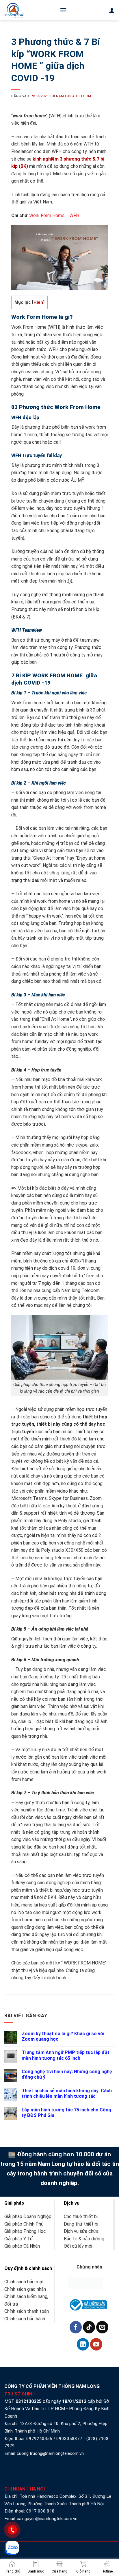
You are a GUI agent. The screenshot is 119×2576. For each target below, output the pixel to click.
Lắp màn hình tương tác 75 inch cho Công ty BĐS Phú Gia (66, 2113)
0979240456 (39, 2439)
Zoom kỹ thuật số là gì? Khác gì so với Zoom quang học (63, 2036)
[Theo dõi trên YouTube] (96, 2344)
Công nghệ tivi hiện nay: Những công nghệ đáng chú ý (67, 2074)
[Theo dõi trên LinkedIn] (83, 2344)
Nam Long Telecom (74, 96)
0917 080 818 (41, 2511)
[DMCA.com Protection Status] (86, 2283)
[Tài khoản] (112, 10)
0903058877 (69, 2439)
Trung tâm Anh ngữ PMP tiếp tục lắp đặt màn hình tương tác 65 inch (66, 2055)
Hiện (38, 302)
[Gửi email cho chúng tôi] (102, 2327)
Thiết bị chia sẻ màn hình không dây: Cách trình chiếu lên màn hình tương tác (67, 2093)
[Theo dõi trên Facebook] (76, 2327)
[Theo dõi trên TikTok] (89, 2327)
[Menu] (63, 10)
